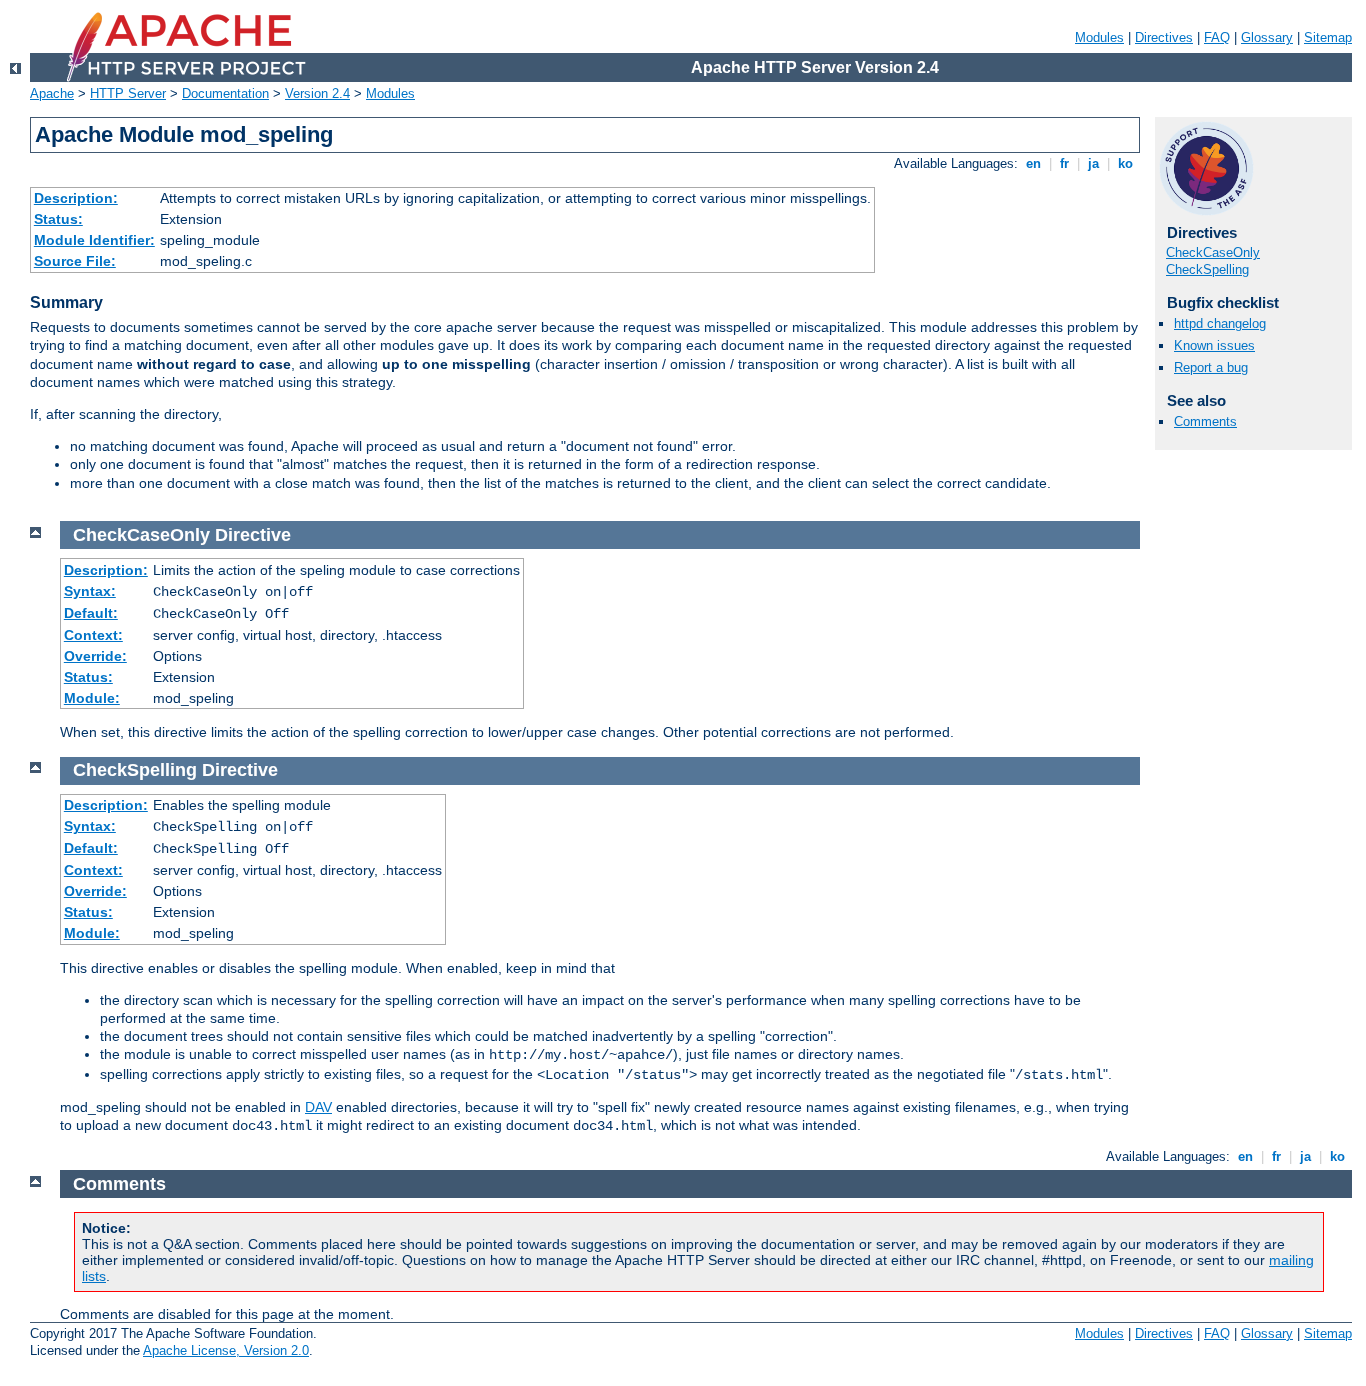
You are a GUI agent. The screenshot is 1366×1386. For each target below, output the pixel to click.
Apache (52, 93)
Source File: (75, 261)
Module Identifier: (94, 240)
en (1033, 163)
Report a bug (1211, 367)
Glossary (1267, 37)
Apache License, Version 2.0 (226, 1350)
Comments (1205, 421)
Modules (1099, 37)
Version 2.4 (317, 93)
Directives (1164, 37)
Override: (95, 656)
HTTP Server (128, 93)
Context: (93, 635)
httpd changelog (1220, 323)
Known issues (1214, 345)
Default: (91, 613)
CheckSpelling (1207, 269)
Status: (58, 219)
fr (1064, 163)
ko (1125, 163)
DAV (318, 1107)
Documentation (225, 93)
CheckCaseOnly (1213, 252)
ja (1093, 163)
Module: (92, 698)
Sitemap (1328, 37)
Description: (76, 198)
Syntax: (90, 591)
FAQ (1217, 37)
